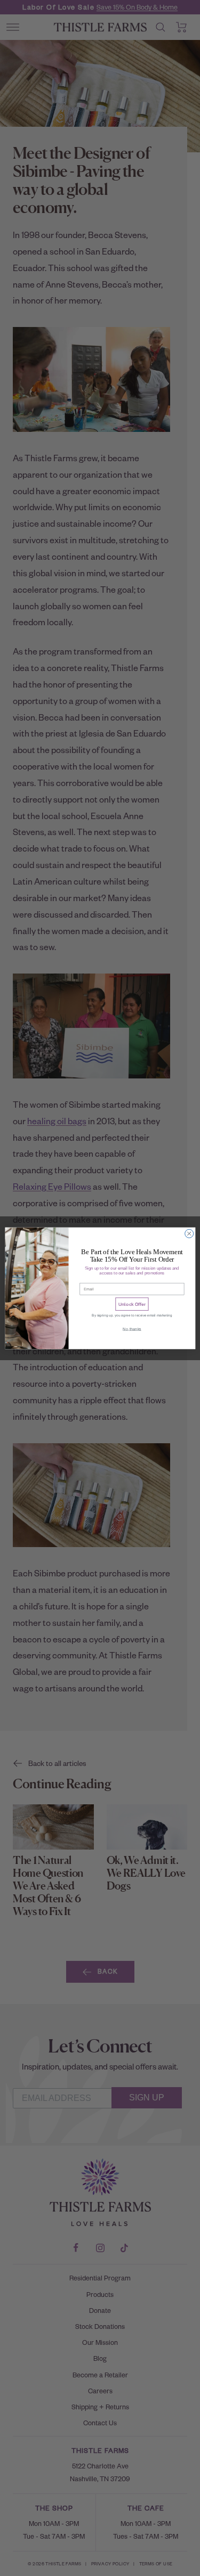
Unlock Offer (131, 1304)
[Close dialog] (189, 1233)
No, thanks (132, 1329)
